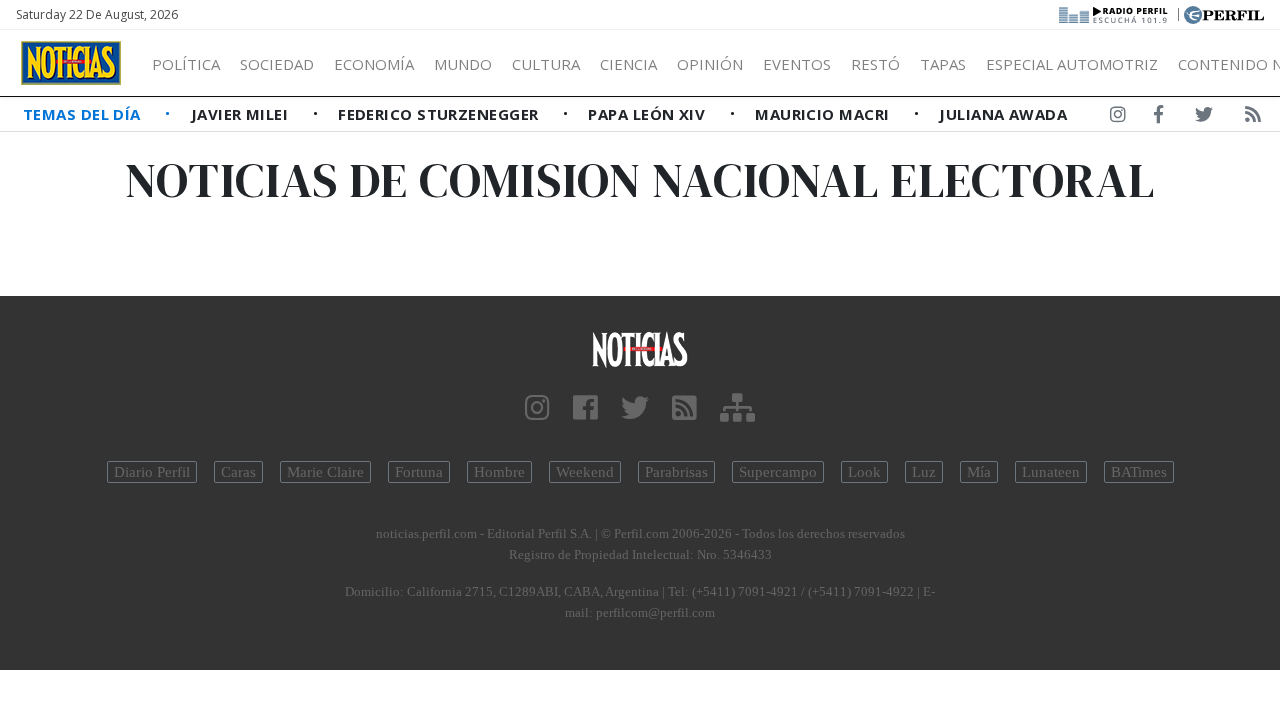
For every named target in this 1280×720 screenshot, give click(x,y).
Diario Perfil (152, 472)
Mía (979, 472)
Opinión (710, 64)
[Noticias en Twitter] (1204, 118)
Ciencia (628, 64)
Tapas (943, 64)
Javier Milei (242, 114)
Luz (924, 472)
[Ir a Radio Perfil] (1114, 13)
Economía (374, 64)
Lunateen (1051, 472)
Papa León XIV (648, 114)
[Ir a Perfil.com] (1224, 13)
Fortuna (419, 472)
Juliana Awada (1003, 114)
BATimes (1139, 472)
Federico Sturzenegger (440, 114)
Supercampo (778, 472)
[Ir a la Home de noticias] (640, 348)
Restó (875, 64)
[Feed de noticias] (1253, 118)
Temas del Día (84, 114)
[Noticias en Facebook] (1158, 118)
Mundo (463, 64)
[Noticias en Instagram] (1118, 118)
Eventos (797, 64)
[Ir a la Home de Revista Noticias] (71, 63)
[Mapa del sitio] (737, 408)
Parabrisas (676, 472)
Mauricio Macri (824, 114)
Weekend (585, 472)
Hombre (499, 472)
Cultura (546, 64)
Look (864, 472)
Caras (238, 472)
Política (186, 64)
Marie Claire (325, 472)
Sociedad (277, 64)
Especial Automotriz (1072, 64)
